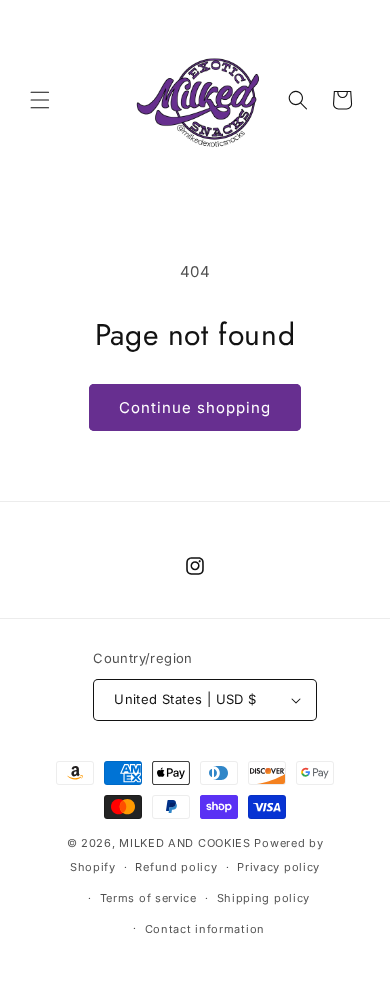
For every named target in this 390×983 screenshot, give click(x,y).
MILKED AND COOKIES (185, 843)
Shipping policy (264, 898)
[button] (40, 100)
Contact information (205, 929)
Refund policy (176, 867)
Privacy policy (278, 867)
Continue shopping (195, 407)
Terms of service (148, 898)
